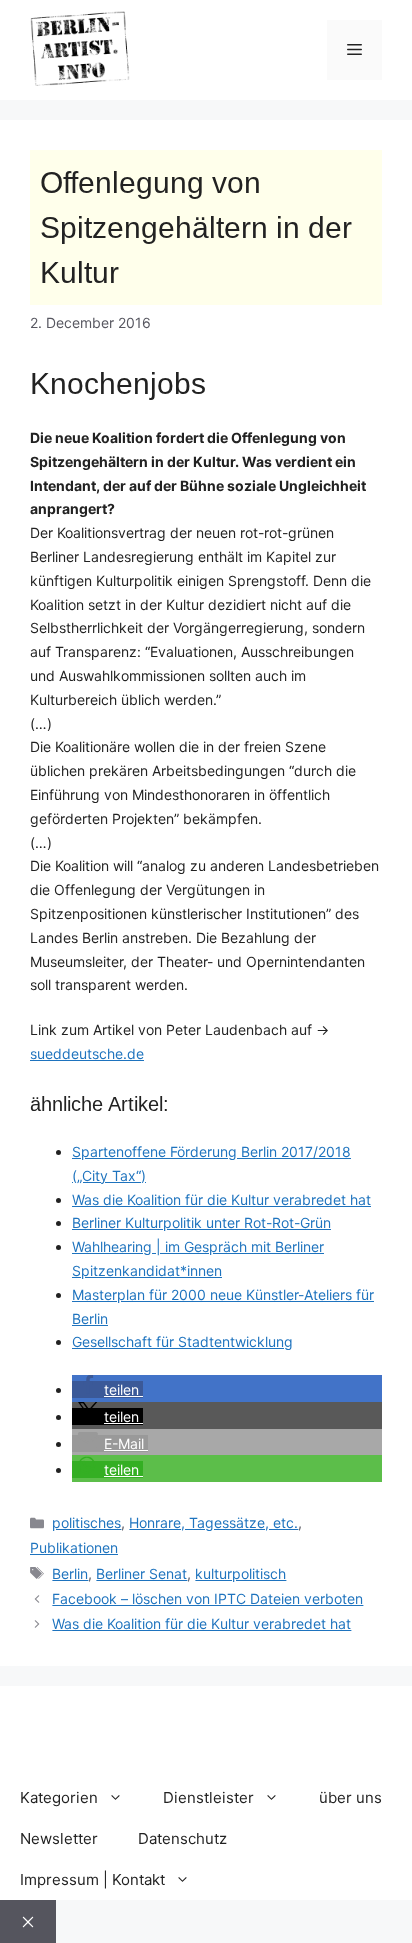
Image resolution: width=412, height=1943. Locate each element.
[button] (107, 1389)
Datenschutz (182, 1838)
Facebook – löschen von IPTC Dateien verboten (207, 1598)
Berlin (70, 1573)
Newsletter (59, 1838)
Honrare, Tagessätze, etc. (213, 1522)
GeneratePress (206, 1744)
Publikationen (74, 1547)
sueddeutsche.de (87, 1053)
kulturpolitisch (240, 1573)
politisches (86, 1522)
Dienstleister (208, 1797)
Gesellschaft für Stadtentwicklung (182, 1341)
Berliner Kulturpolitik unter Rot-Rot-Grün (201, 1222)
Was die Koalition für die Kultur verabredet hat (221, 1199)
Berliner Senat (141, 1573)
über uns (350, 1797)
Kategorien (59, 1797)
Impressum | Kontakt (92, 1879)
